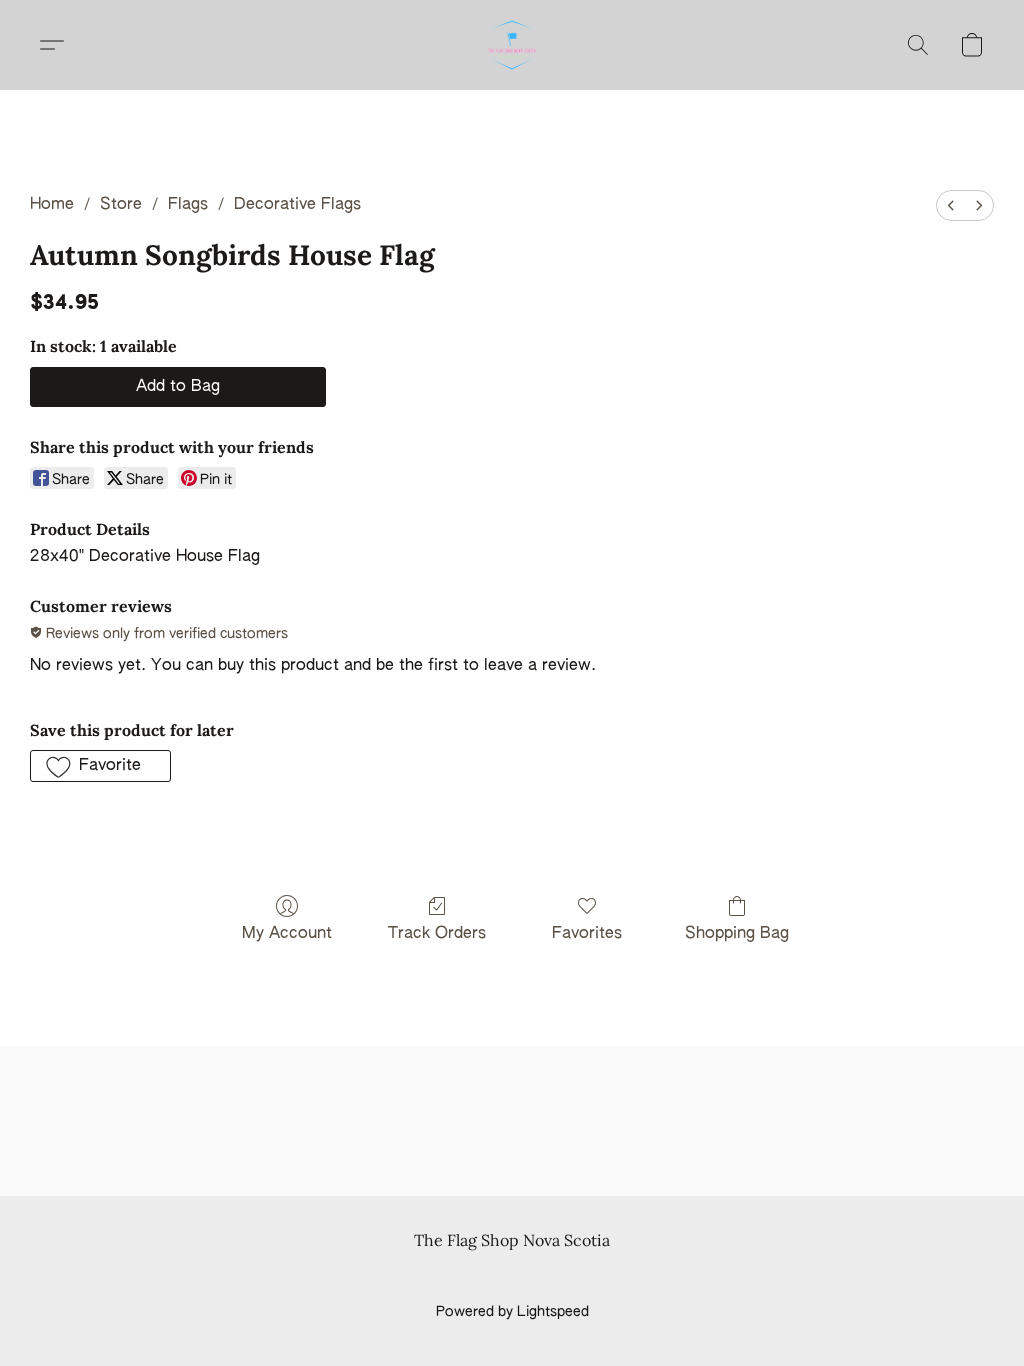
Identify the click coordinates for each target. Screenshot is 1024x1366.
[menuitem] (951, 205)
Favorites (587, 934)
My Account (287, 934)
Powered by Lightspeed (512, 1312)
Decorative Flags (297, 205)
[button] (512, 45)
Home (52, 205)
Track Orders (437, 934)
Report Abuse (512, 1278)
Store (121, 205)
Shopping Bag (737, 934)
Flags (188, 205)
